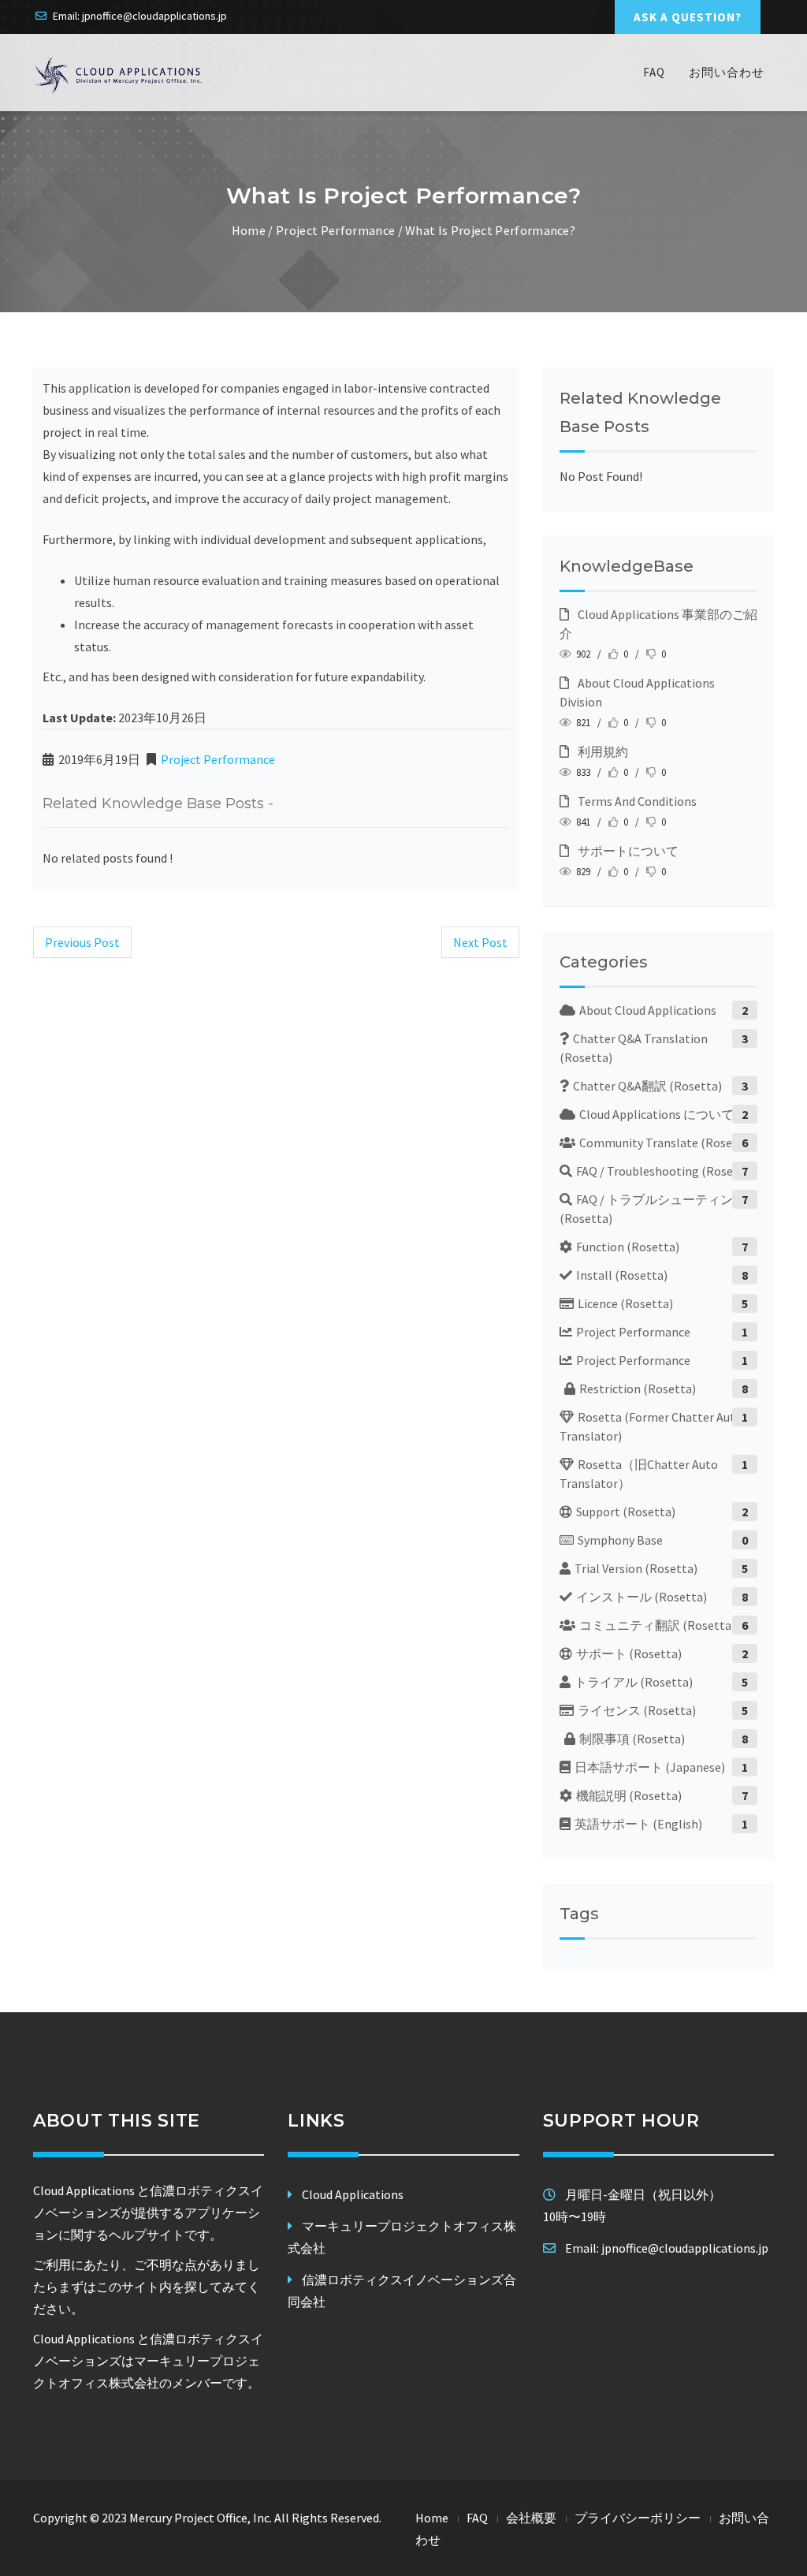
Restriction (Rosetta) (638, 1389)
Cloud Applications (353, 2194)
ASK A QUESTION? (688, 17)
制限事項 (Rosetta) (632, 1739)
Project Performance (335, 230)
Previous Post (82, 942)
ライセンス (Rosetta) (637, 1710)
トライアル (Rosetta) (634, 1682)
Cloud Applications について (656, 1114)
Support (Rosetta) (626, 1512)
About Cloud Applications (648, 1010)
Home (249, 230)
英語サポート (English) (638, 1824)
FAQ (654, 72)
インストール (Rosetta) (642, 1597)
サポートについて (626, 851)
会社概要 (531, 2518)
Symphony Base (620, 1540)
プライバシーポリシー (638, 2518)
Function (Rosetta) (628, 1247)
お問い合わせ (727, 72)
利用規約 (601, 751)
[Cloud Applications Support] (119, 75)
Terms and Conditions (635, 801)
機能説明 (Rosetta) (629, 1795)
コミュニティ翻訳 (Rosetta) (657, 1625)
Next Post (480, 942)
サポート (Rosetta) (629, 1653)
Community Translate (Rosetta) (666, 1143)
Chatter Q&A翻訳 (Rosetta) (647, 1086)
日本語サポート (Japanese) (650, 1767)
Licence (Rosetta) (625, 1303)
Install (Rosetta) (622, 1275)
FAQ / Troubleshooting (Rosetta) (665, 1171)
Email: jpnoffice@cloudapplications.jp (140, 16)
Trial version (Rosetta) (636, 1568)
